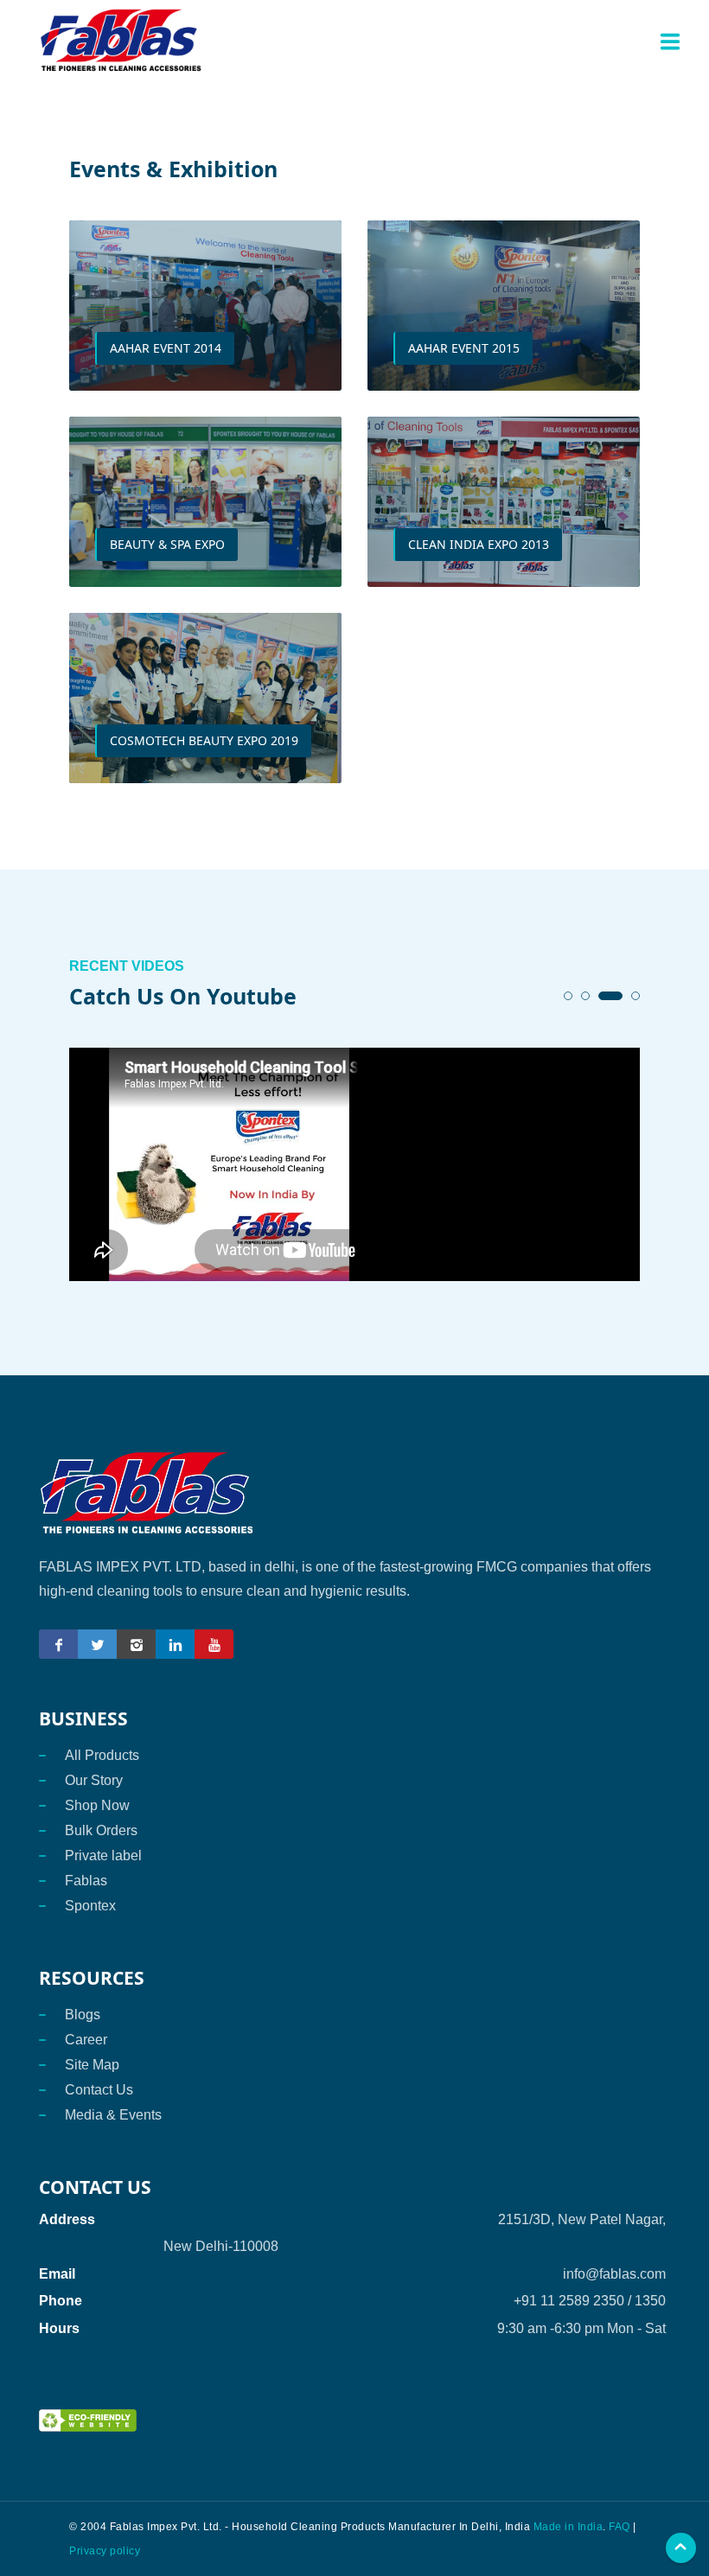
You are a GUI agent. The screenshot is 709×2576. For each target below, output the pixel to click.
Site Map (92, 2065)
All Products (102, 1755)
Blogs (83, 2015)
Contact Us (99, 2090)
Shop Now (97, 1805)
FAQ (620, 2527)
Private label (103, 1855)
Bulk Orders (101, 1830)
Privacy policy (105, 2551)
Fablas (86, 1881)
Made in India (566, 2527)
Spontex (90, 1906)
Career (86, 2040)
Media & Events (113, 2115)
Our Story (94, 1780)
